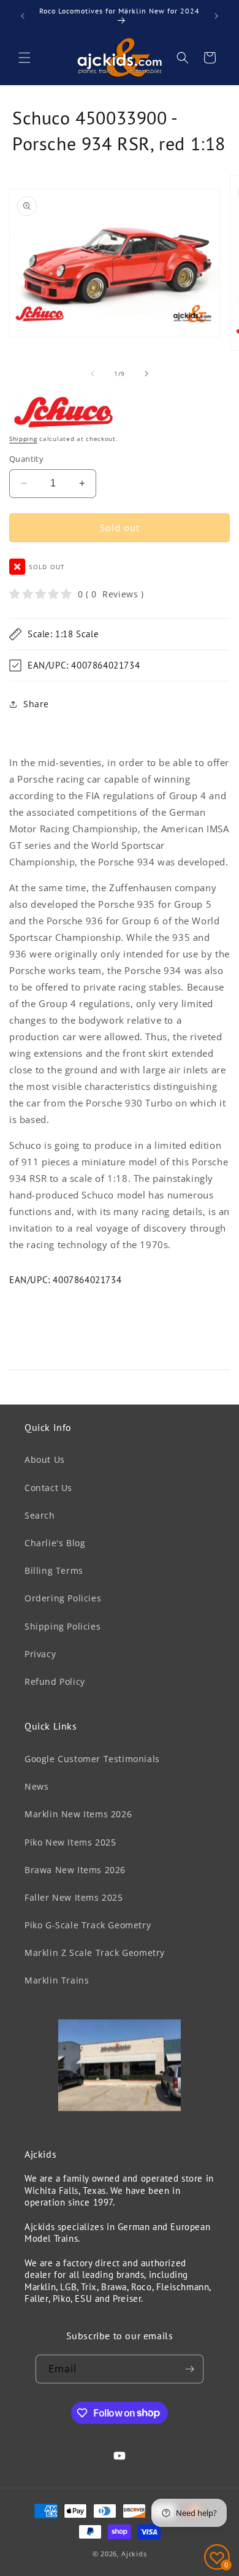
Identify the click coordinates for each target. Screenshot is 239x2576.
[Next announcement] (216, 16)
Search (40, 1515)
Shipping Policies (63, 1626)
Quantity (26, 459)
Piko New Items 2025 (70, 1842)
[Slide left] (93, 374)
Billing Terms (54, 1570)
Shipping (23, 439)
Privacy (40, 1654)
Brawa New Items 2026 (75, 1870)
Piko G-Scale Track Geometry (88, 1925)
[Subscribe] (189, 2369)
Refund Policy (55, 1681)
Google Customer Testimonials (92, 1759)
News (36, 1786)
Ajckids (134, 2554)
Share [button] (36, 704)
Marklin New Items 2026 (78, 1814)
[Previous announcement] (23, 16)
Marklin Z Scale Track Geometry (95, 1953)
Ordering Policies (63, 1598)
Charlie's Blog (55, 1543)
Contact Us (48, 1488)
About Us (45, 1459)
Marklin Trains (57, 1980)
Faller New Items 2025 (74, 1897)
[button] (25, 58)
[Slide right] (146, 374)
